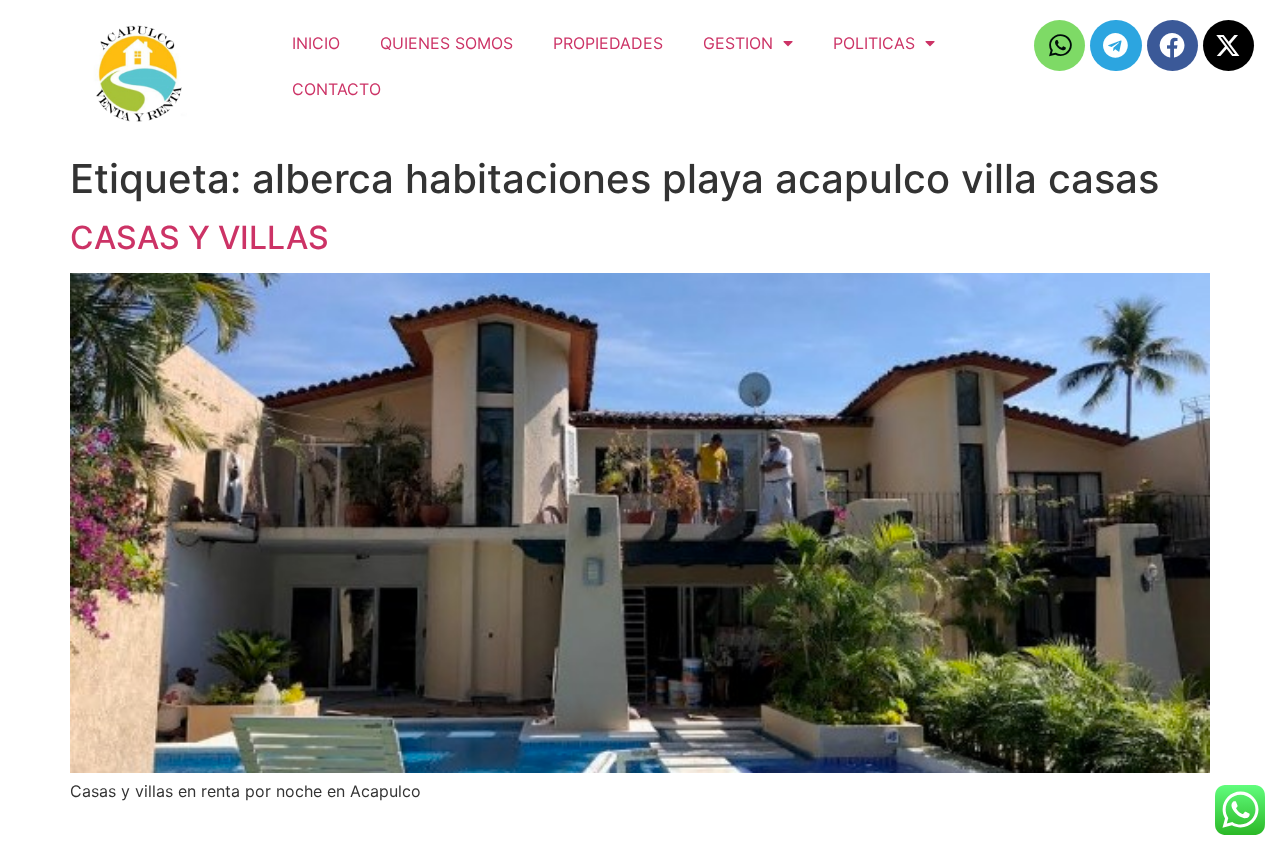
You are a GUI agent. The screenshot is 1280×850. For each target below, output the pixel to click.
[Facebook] (1172, 45)
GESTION (738, 43)
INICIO (316, 43)
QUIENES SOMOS (446, 43)
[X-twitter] (1228, 45)
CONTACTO (336, 89)
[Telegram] (1115, 45)
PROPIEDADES (608, 43)
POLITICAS (874, 43)
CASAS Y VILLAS (199, 237)
